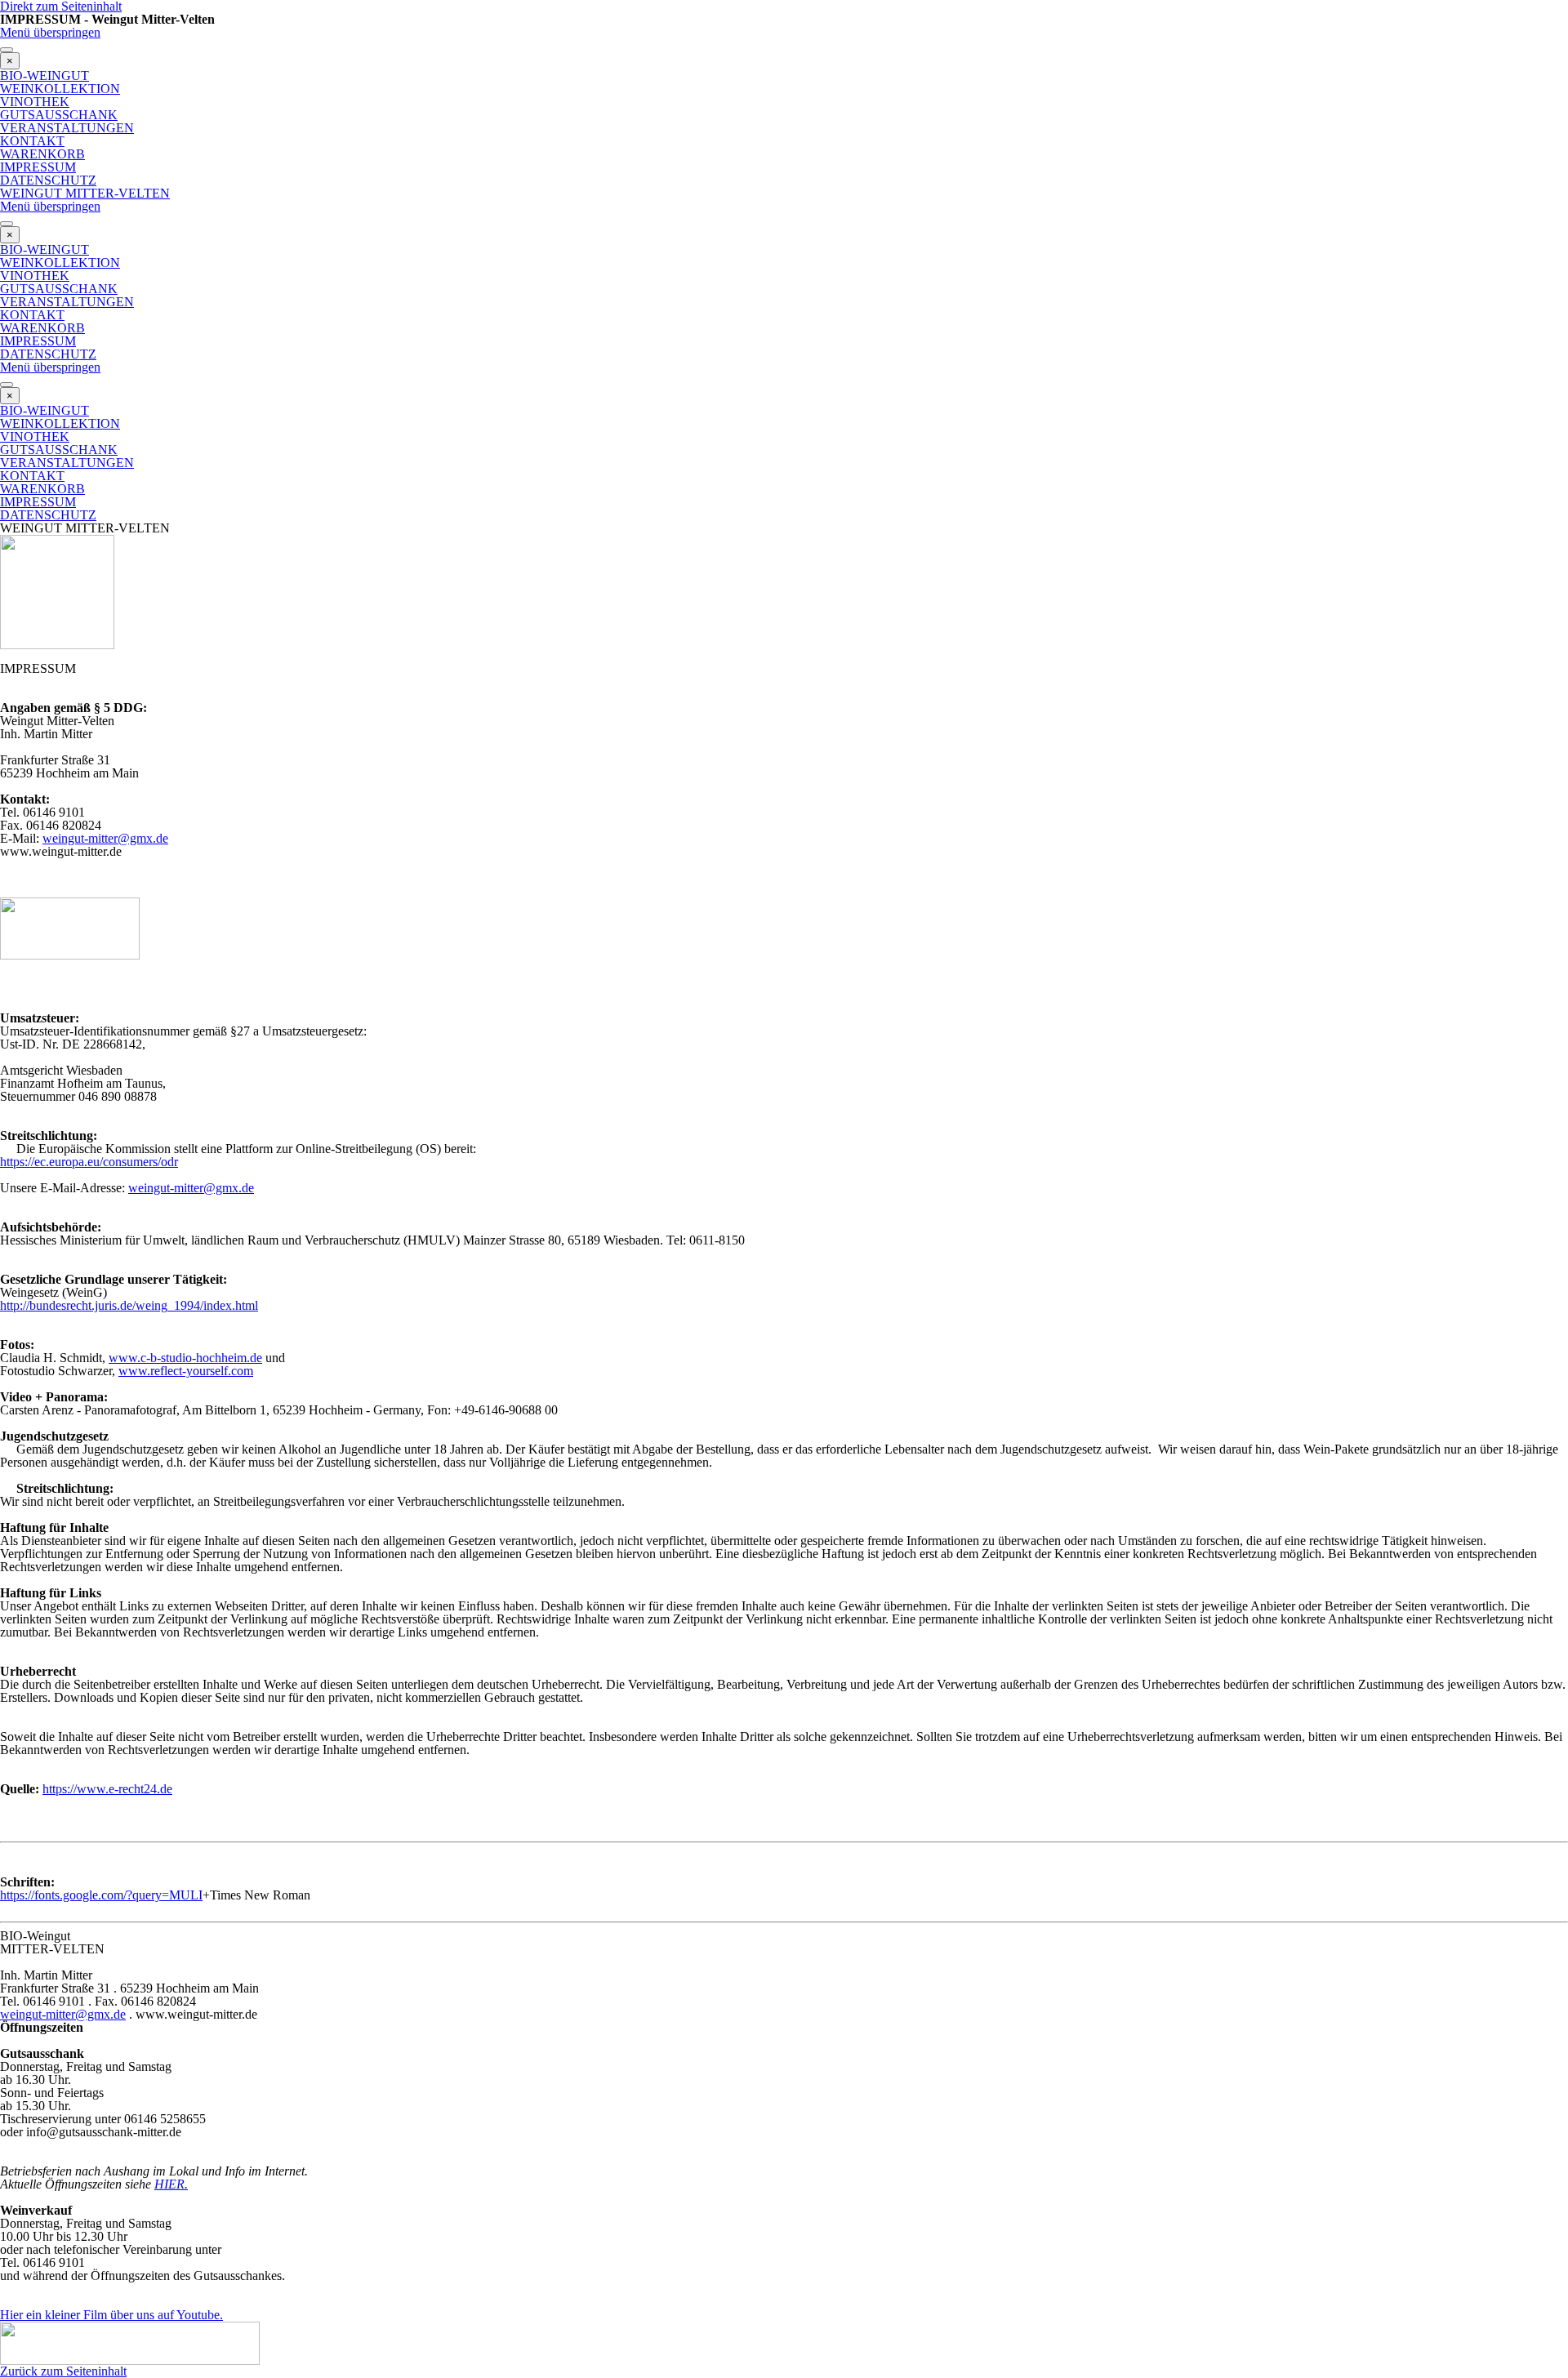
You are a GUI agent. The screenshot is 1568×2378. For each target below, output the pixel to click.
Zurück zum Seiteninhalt (63, 2371)
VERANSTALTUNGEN (67, 128)
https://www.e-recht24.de (107, 1789)
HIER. (171, 2184)
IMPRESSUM (38, 167)
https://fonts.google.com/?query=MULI (101, 1895)
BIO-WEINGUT (45, 76)
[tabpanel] (784, 1286)
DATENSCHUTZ (48, 180)
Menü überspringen (50, 32)
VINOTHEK (35, 102)
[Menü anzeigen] (7, 50)
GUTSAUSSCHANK (59, 115)
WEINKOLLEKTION (60, 89)
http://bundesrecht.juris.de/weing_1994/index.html (129, 1305)
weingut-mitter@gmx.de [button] (105, 838)
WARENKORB (42, 154)
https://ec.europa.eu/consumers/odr (89, 1162)
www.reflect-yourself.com (186, 1371)
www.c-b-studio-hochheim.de (185, 1358)
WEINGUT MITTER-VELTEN (85, 193)
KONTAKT (32, 141)
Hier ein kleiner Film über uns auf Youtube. (111, 2315)
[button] (63, 2014)
